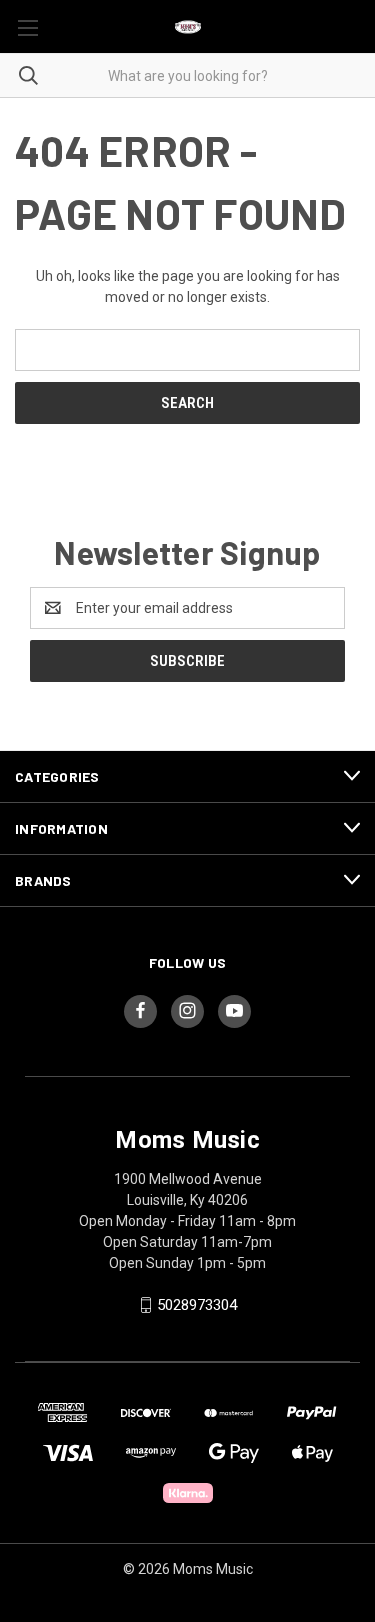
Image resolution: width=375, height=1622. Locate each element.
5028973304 (197, 1305)
